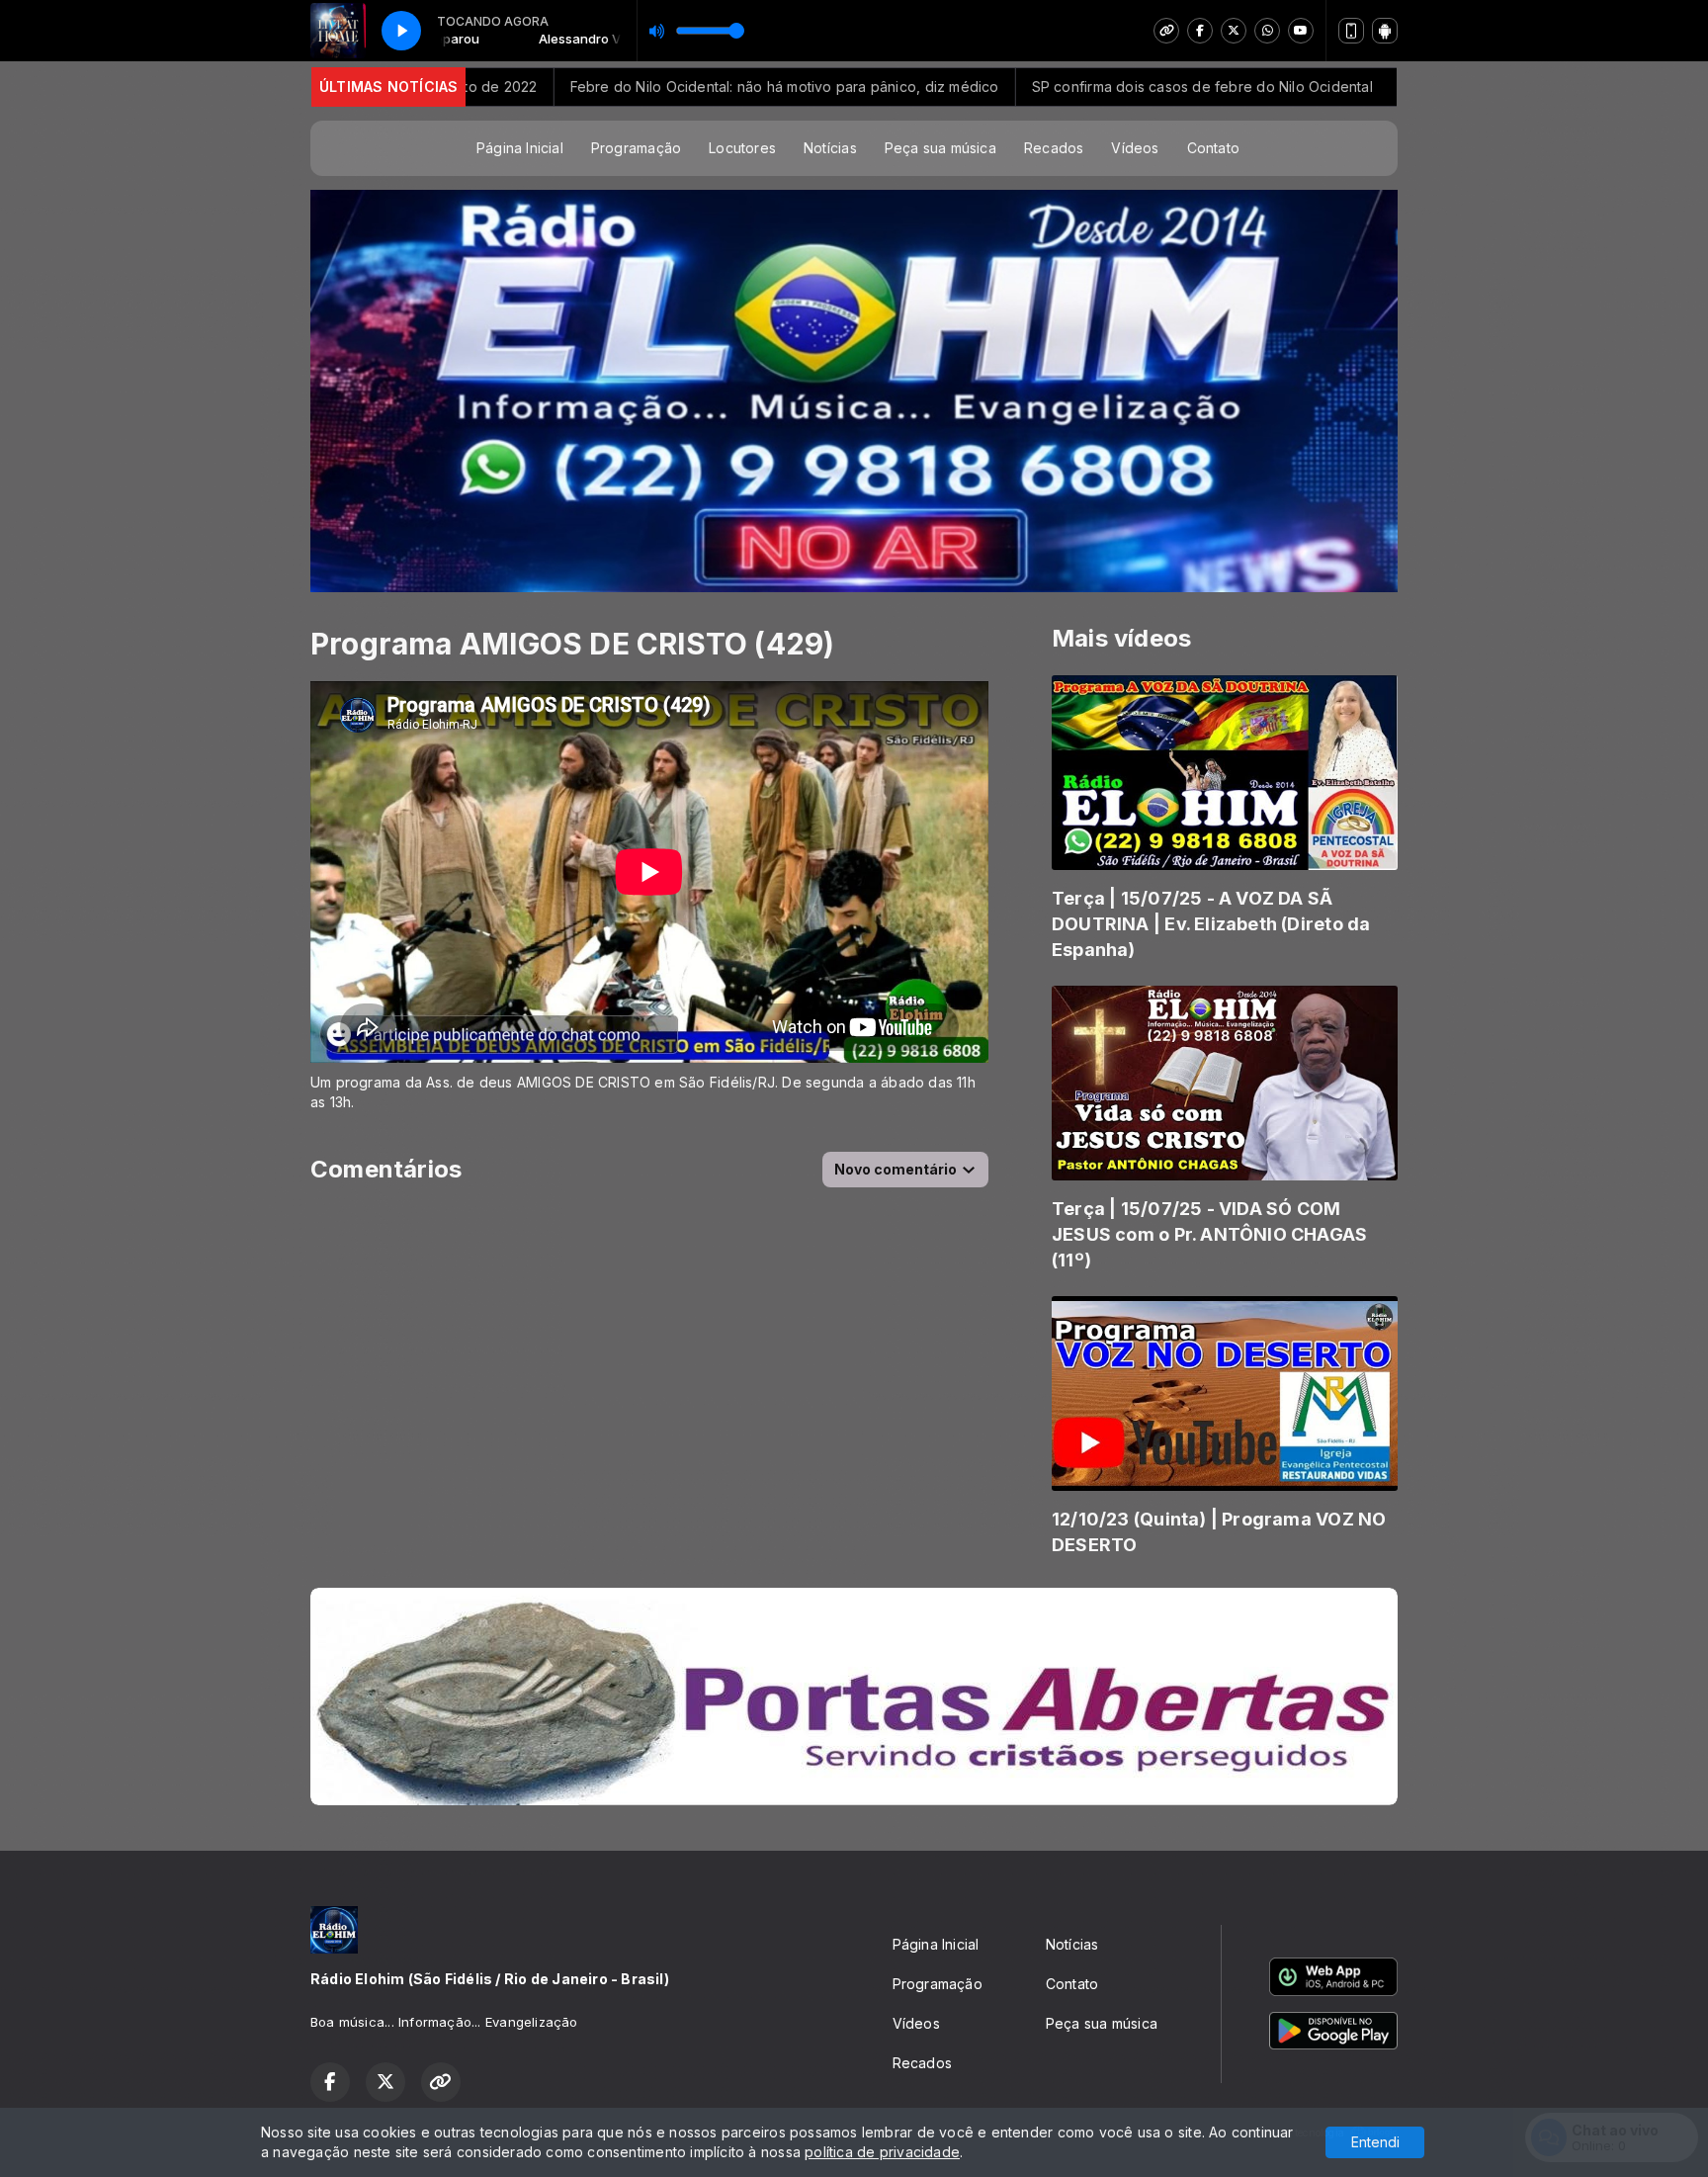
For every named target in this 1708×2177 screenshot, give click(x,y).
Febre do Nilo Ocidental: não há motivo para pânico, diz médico (670, 87)
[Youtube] (1301, 31)
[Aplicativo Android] (1385, 31)
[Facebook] (1200, 31)
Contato (1213, 148)
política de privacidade (882, 2152)
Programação (636, 148)
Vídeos (1135, 148)
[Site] (1166, 31)
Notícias (830, 148)
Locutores (742, 148)
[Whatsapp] (1267, 31)
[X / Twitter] (1234, 31)
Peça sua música (940, 148)
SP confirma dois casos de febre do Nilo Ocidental (1092, 87)
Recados (1054, 148)
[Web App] (1351, 31)
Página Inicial (520, 148)
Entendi (1375, 2142)
